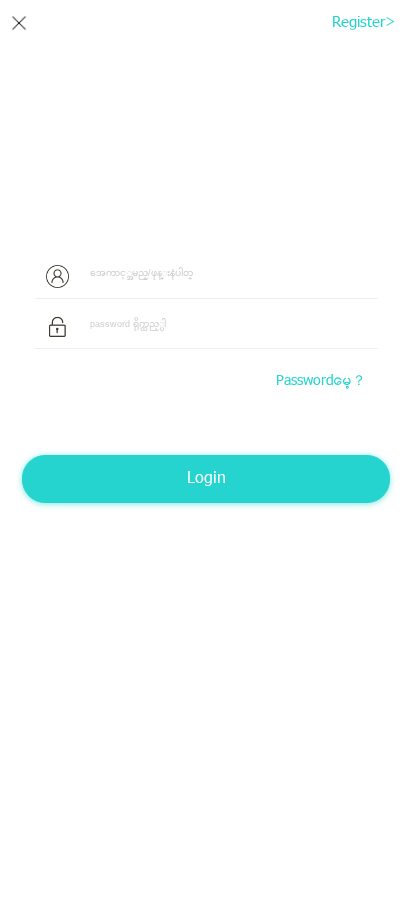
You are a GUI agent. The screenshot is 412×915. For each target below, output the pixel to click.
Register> (350, 23)
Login (206, 479)
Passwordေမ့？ (321, 382)
